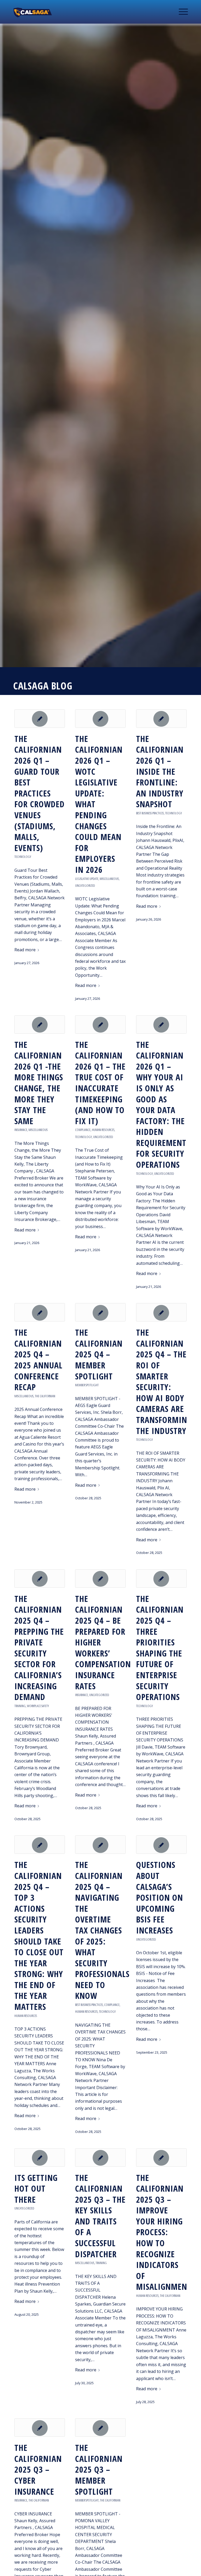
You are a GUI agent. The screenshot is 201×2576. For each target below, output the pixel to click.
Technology (23, 857)
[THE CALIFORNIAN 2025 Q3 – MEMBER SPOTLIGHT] (100, 2428)
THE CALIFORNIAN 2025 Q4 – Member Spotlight (99, 1354)
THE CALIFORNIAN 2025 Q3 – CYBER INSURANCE (38, 2469)
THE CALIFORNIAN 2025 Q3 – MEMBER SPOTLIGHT (99, 2469)
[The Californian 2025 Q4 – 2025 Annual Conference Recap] (40, 1312)
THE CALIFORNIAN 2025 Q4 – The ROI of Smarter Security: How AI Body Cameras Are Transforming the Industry (164, 1381)
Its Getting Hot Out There (36, 2189)
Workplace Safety (38, 1706)
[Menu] (182, 12)
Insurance (21, 1130)
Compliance (83, 1130)
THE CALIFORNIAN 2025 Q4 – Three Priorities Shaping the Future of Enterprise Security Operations (160, 1648)
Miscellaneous (109, 879)
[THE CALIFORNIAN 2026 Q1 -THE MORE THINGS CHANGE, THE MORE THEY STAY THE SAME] (40, 1024)
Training (20, 1706)
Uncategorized (85, 885)
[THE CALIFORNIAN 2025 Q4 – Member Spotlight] (100, 1312)
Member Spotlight (87, 1385)
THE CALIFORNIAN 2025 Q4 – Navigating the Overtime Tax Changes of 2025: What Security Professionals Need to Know (102, 1930)
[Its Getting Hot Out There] (40, 2158)
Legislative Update (87, 879)
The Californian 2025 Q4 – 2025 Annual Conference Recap (38, 1360)
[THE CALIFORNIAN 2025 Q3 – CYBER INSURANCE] (40, 2428)
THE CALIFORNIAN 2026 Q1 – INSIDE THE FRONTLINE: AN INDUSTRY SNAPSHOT (160, 771)
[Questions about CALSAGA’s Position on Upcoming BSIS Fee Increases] (161, 1845)
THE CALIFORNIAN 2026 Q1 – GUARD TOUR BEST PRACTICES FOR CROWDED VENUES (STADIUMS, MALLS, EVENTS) (40, 793)
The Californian (45, 1396)
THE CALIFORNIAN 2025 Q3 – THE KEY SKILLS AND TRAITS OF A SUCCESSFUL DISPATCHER (100, 2216)
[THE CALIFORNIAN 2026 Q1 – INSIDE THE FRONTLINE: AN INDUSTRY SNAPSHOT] (161, 719)
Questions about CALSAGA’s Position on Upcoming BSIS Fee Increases (160, 1897)
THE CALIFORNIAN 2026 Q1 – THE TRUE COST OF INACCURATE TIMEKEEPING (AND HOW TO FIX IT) (100, 1083)
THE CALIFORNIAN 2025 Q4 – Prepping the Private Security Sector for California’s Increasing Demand (39, 1648)
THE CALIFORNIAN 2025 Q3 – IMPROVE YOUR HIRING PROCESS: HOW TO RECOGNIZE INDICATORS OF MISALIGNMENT (164, 2232)
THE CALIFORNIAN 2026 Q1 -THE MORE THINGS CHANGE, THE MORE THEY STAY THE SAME (39, 1083)
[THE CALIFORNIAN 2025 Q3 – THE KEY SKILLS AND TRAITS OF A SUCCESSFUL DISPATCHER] (100, 2158)
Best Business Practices (150, 813)
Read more (25, 950)
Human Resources (103, 1130)
